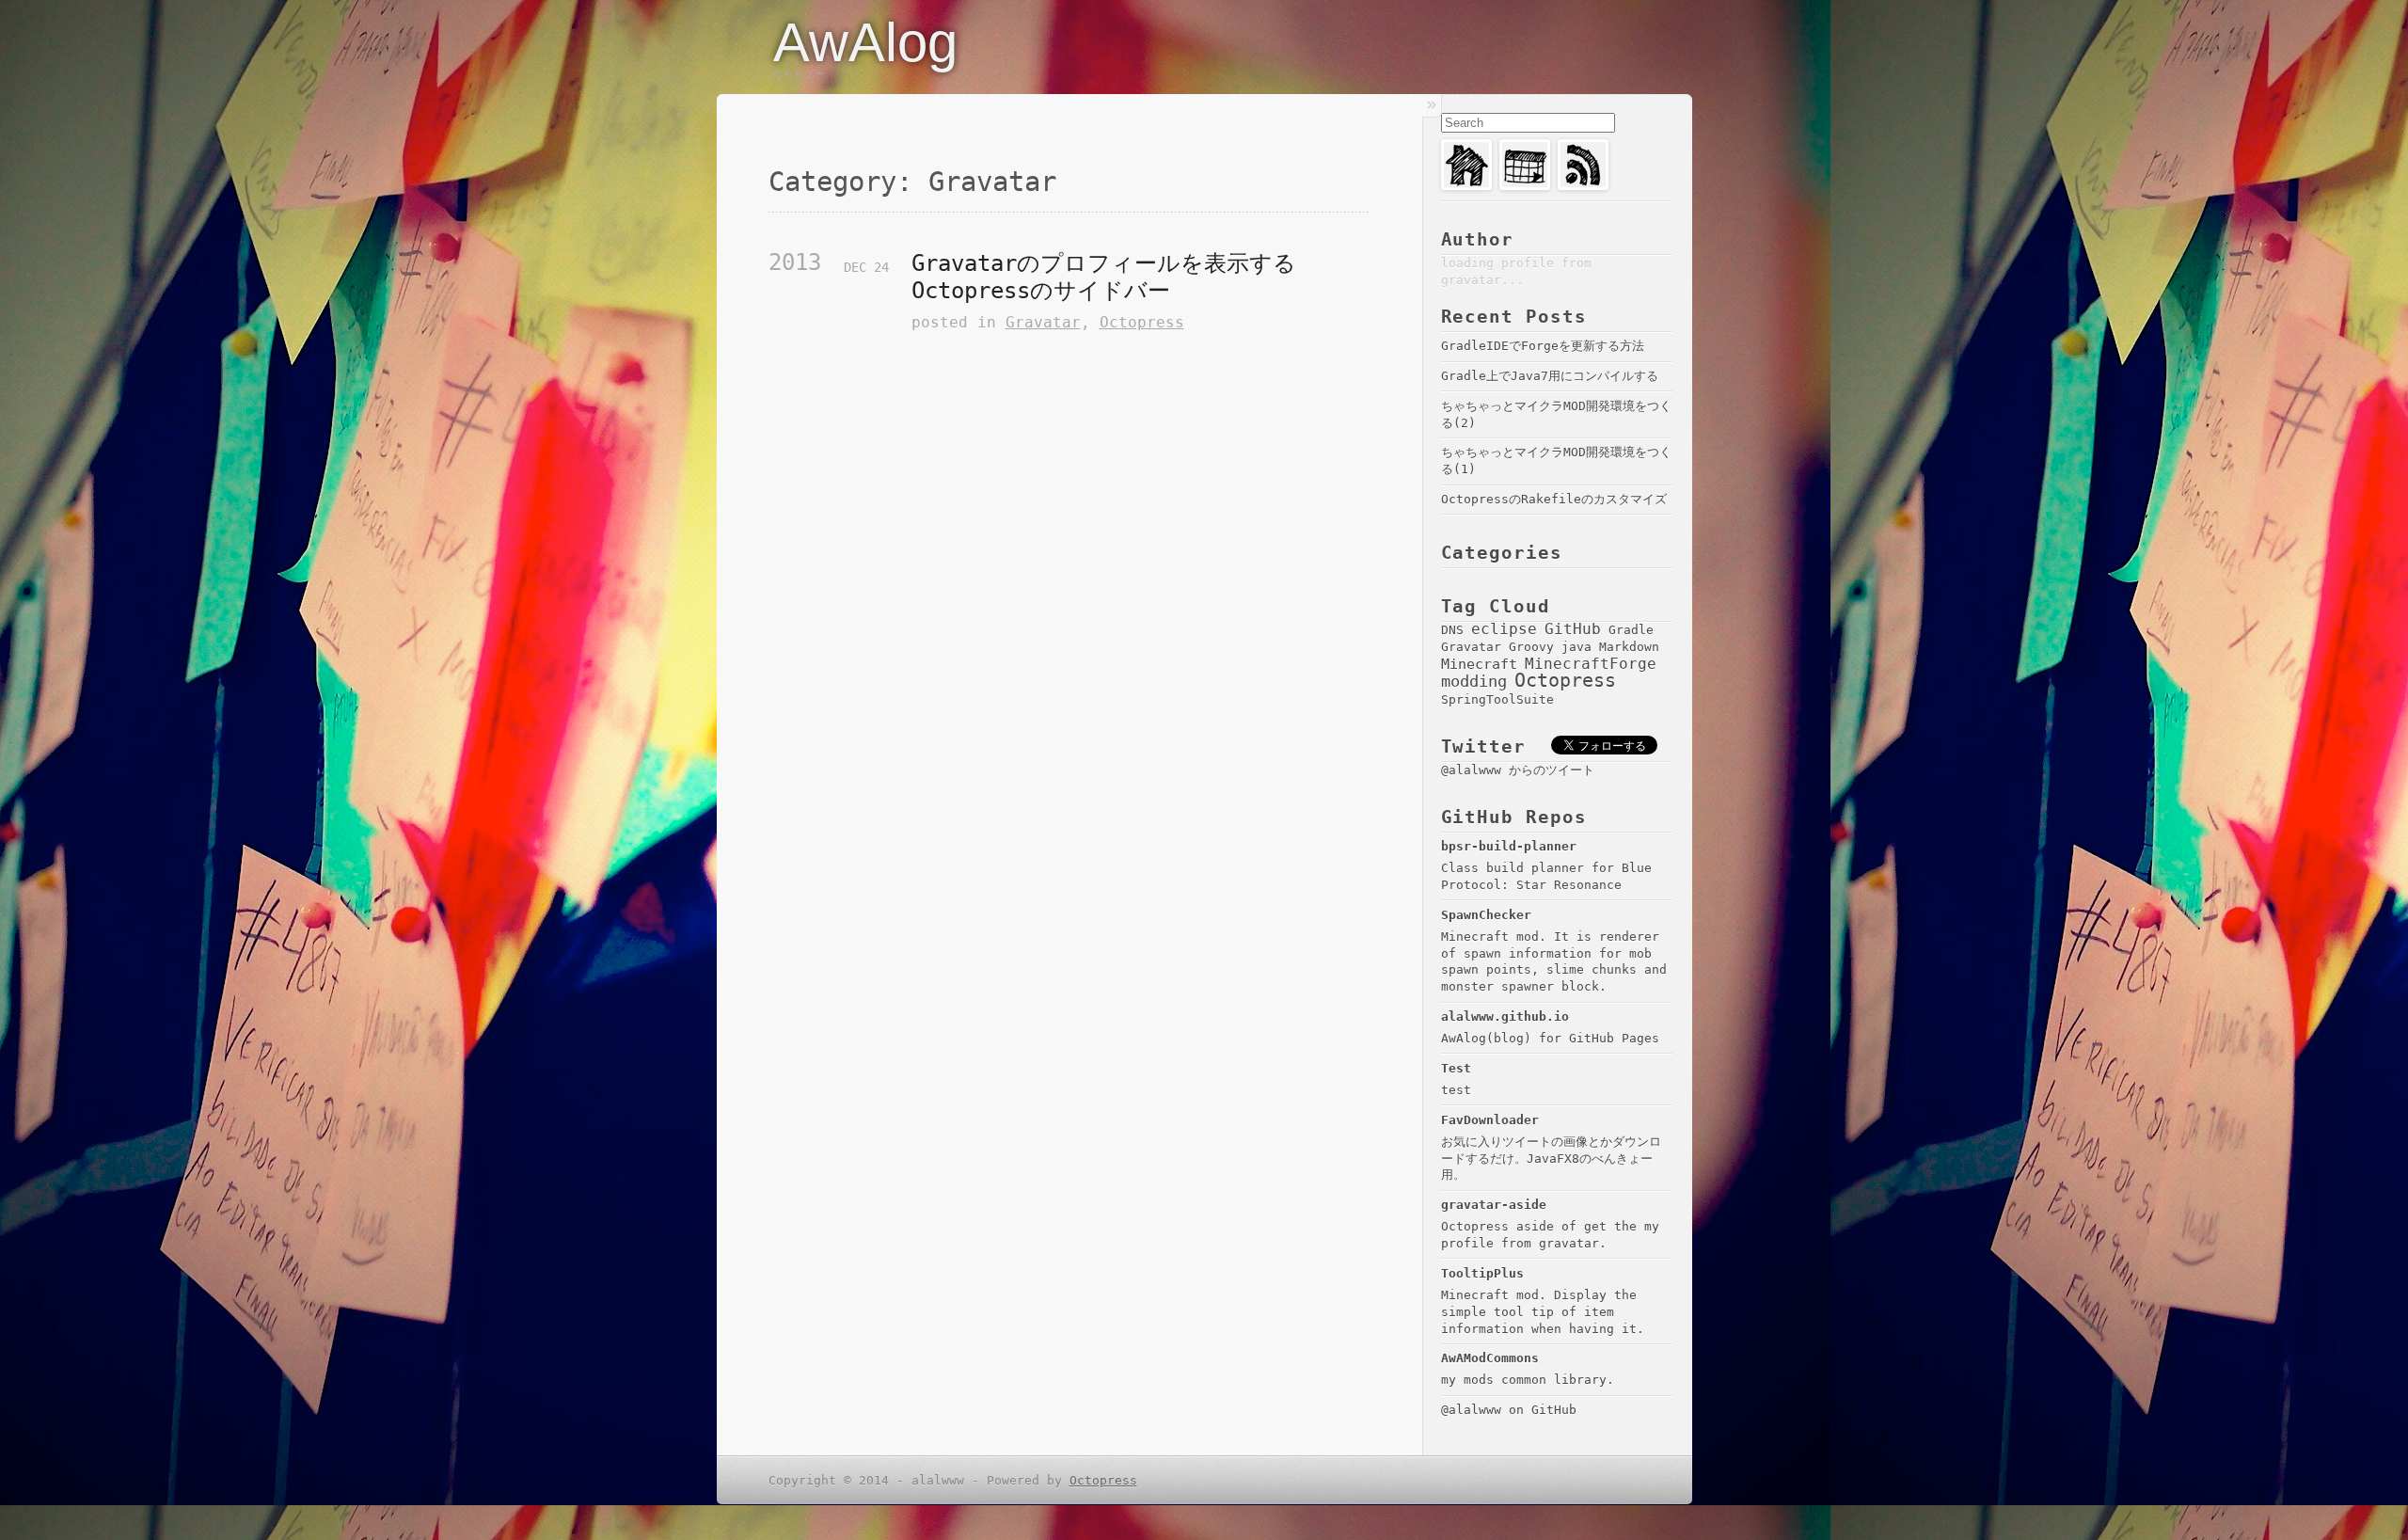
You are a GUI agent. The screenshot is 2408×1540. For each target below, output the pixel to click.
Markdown (1629, 646)
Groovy (1531, 646)
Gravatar (1043, 322)
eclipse (1504, 629)
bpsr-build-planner (1509, 846)
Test (1456, 1068)
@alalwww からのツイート (1518, 770)
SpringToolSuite (1497, 699)
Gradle (1631, 629)
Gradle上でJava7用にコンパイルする (1550, 376)
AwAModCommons (1490, 1358)
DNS (1452, 629)
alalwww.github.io (1505, 1016)
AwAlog (865, 42)
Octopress (1142, 322)
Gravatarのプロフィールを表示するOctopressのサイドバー (1104, 277)
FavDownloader (1490, 1120)
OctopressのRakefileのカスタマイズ (1554, 499)
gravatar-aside (1494, 1205)
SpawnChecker (1486, 915)
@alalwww (1471, 1410)
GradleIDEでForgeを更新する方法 (1543, 346)
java (1576, 646)
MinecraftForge (1591, 664)
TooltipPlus (1482, 1273)
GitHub (1573, 629)
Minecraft (1479, 664)
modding (1474, 681)
